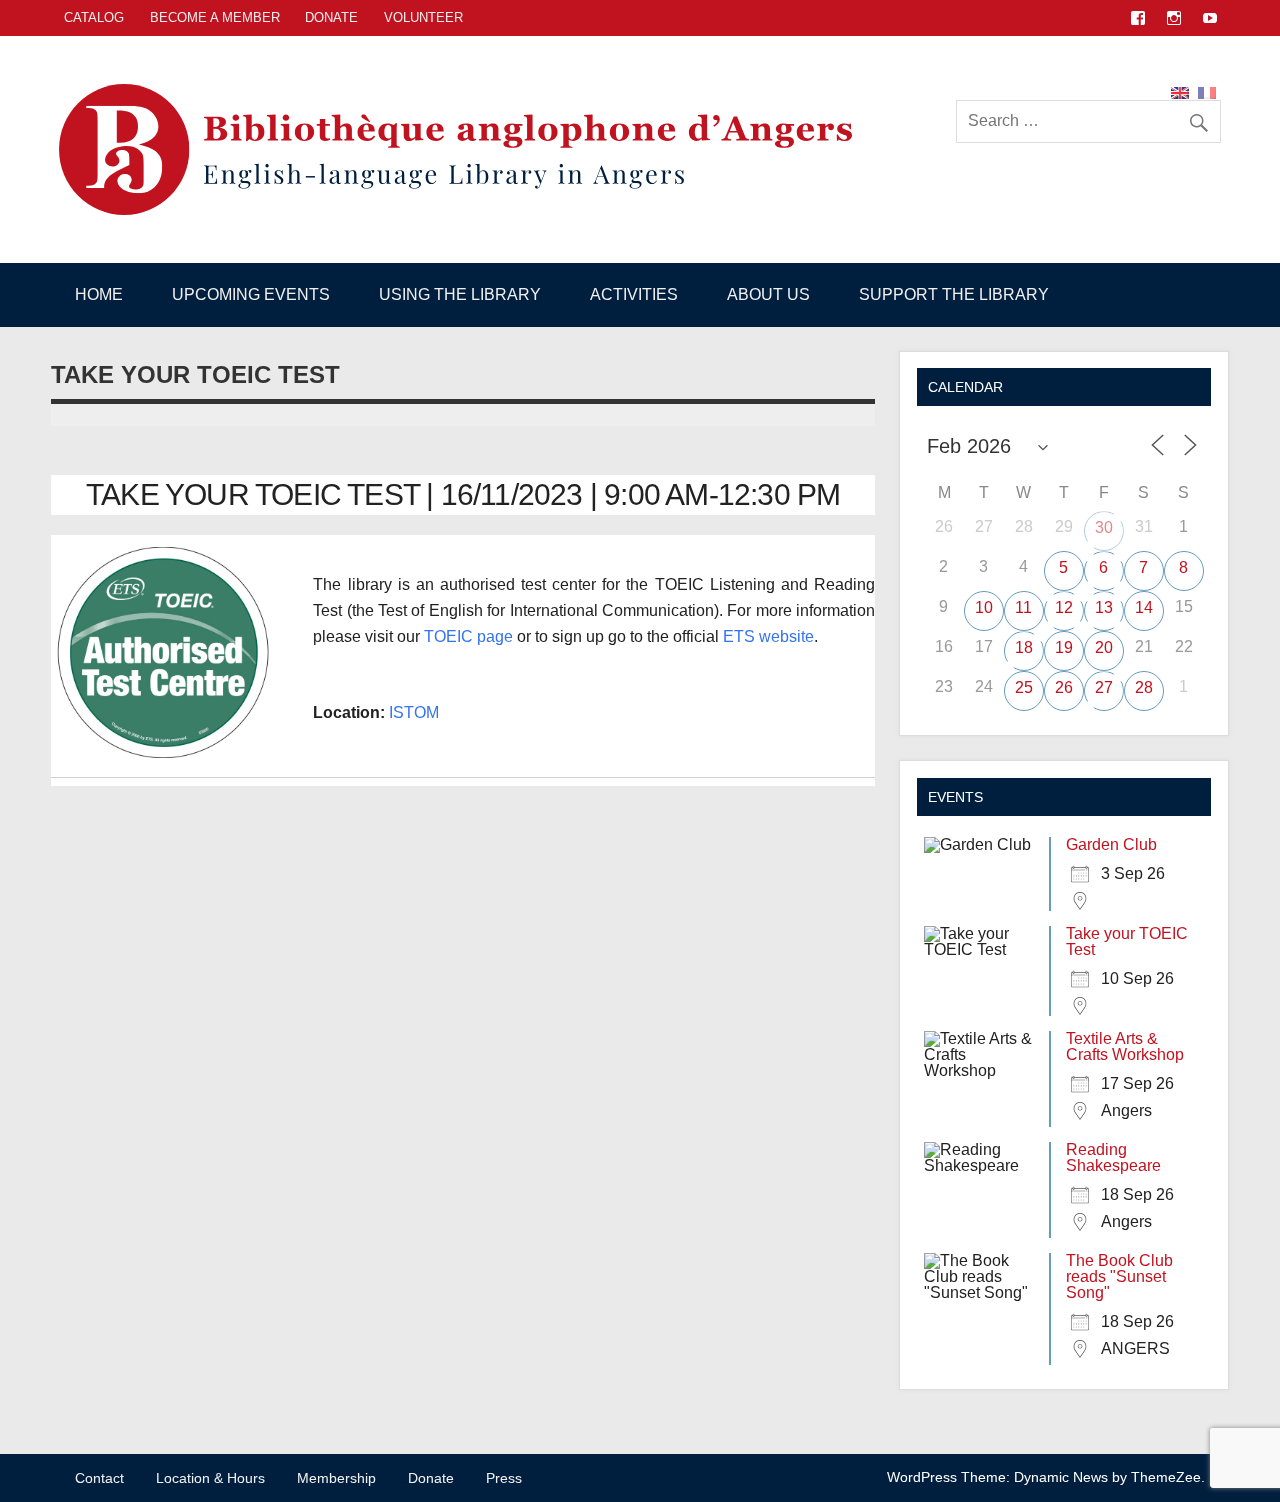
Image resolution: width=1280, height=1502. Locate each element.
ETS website (768, 636)
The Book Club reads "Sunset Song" (1119, 1276)
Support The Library (954, 294)
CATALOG (94, 17)
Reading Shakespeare (1113, 1157)
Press (504, 1478)
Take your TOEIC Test (1127, 941)
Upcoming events (251, 294)
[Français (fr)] (1207, 91)
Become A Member (215, 17)
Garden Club (1111, 844)
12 (1064, 607)
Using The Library (460, 294)
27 (1104, 687)
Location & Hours (210, 1478)
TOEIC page (468, 636)
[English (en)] (1180, 91)
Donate (331, 17)
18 (1024, 647)
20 (1104, 647)
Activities (634, 294)
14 (1144, 607)
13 (1104, 607)
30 (1104, 527)
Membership (336, 1478)
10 (984, 607)
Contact (99, 1478)
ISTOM (414, 712)
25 (1024, 687)
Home (99, 294)
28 (1144, 687)
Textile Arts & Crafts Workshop (1125, 1046)
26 (1064, 687)
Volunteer (423, 17)
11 (1023, 607)
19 (1064, 647)
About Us (768, 294)
